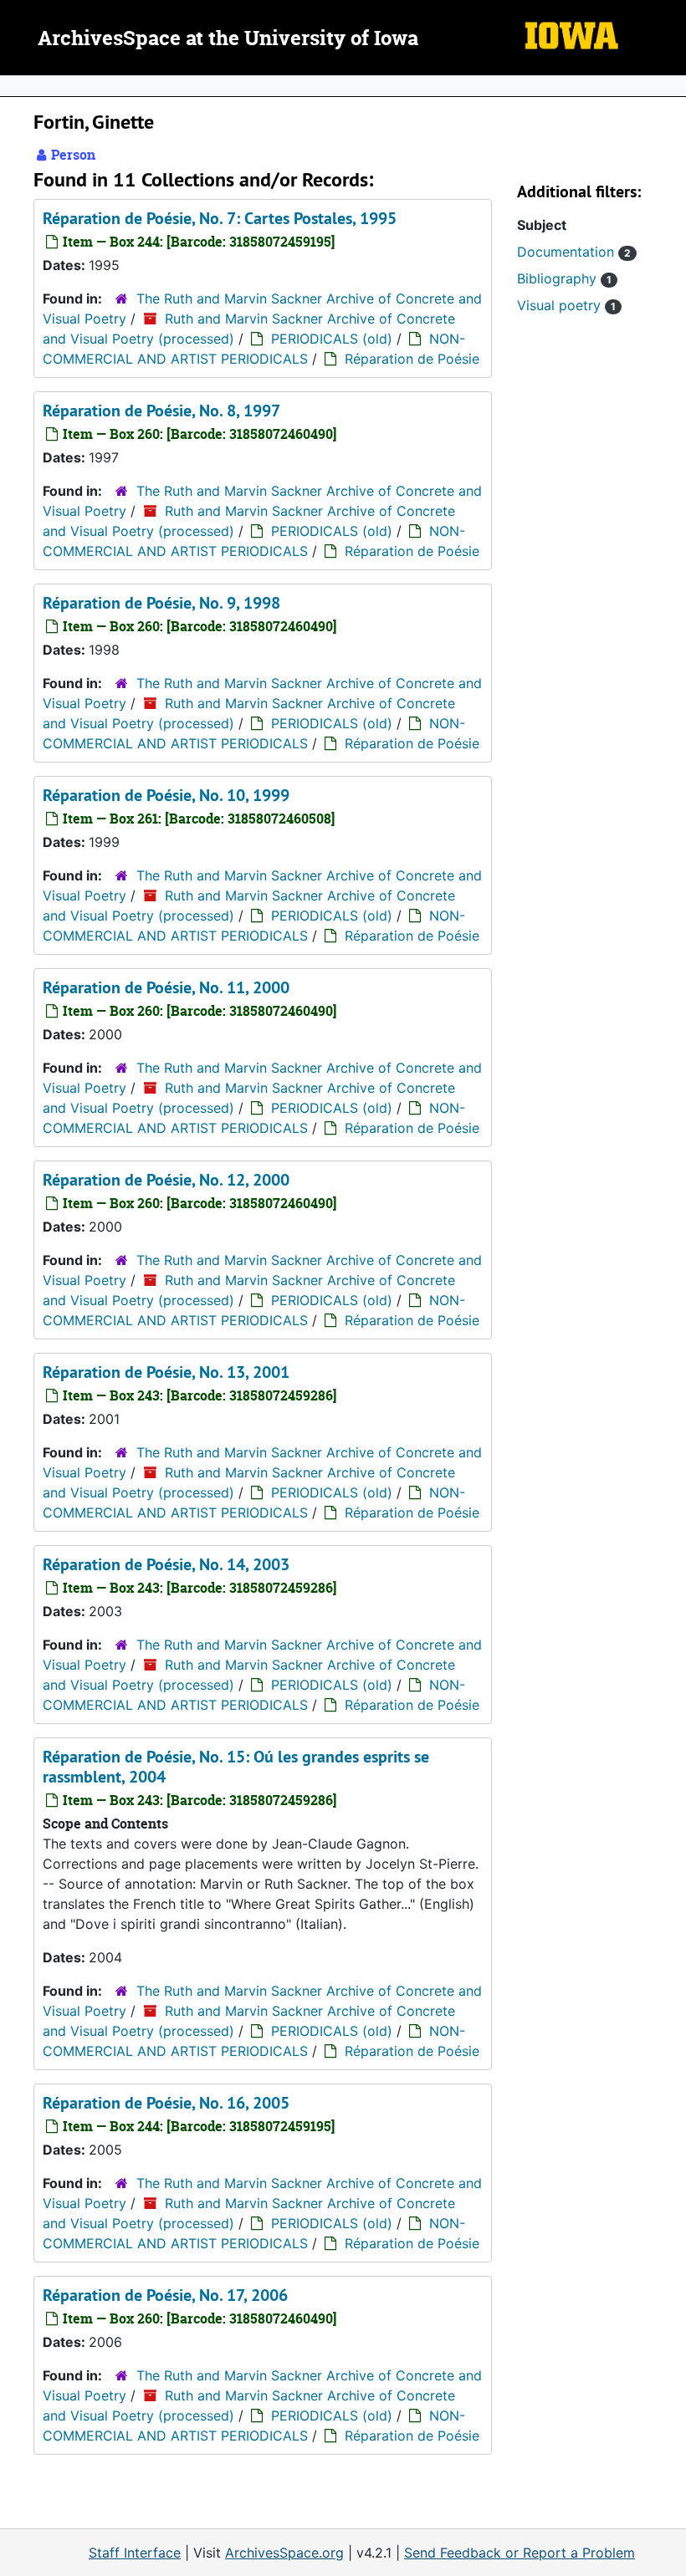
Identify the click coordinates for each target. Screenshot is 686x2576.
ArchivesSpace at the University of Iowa (228, 39)
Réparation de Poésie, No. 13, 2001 (166, 1372)
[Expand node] (669, 86)
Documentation (574, 252)
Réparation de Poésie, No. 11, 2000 (166, 987)
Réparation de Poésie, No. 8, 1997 (161, 411)
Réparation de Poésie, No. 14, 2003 (166, 1564)
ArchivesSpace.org (284, 2553)
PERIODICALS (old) (332, 339)
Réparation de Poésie (412, 359)
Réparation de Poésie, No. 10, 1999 (166, 795)
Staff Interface (135, 2553)
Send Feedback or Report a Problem (520, 2553)
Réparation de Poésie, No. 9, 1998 (161, 603)
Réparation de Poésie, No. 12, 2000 (166, 1180)
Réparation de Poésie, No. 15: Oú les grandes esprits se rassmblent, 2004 (236, 1767)
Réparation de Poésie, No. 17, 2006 (165, 2295)
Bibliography (564, 278)
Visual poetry (566, 305)
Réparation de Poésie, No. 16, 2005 (166, 2103)
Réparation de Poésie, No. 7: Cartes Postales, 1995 (220, 218)
